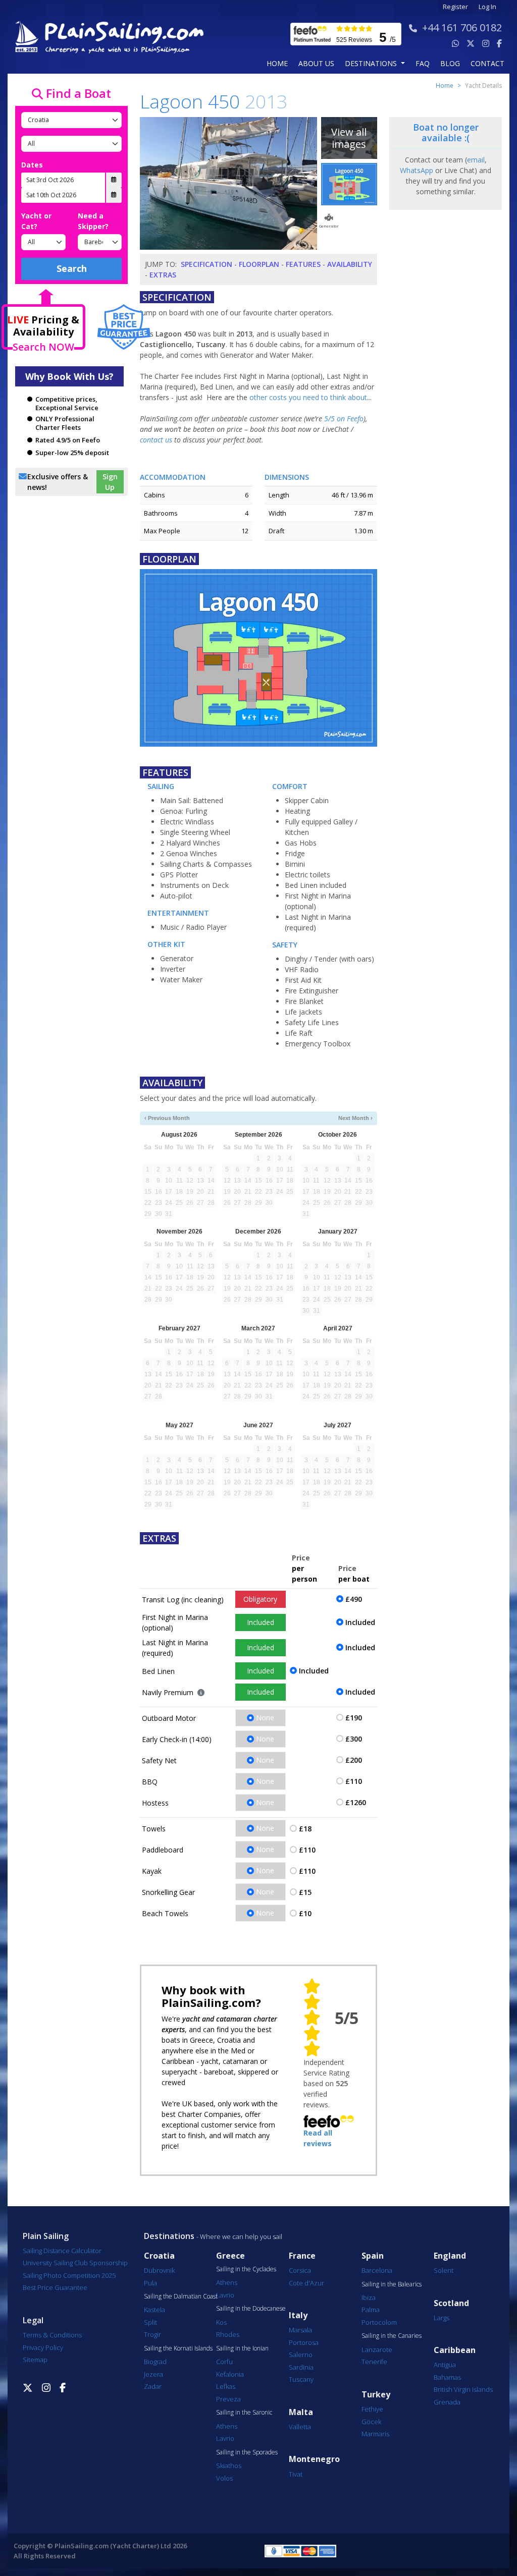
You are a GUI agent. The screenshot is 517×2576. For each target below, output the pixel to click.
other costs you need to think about (308, 397)
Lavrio (225, 2295)
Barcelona (377, 2270)
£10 (305, 1913)
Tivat (296, 2474)
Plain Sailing (46, 2236)
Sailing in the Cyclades (246, 2269)
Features (303, 264)
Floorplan (259, 264)
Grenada (447, 2402)
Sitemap (35, 2360)
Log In (487, 7)
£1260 (356, 1802)
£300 (354, 1739)
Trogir (152, 2334)
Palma (371, 2310)
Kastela (154, 2310)
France (302, 2256)
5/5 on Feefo (344, 418)
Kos (221, 2322)
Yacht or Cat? (36, 221)
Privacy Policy (43, 2347)
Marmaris (375, 2434)
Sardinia (301, 2367)
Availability (350, 264)
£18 (305, 1829)
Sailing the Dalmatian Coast (181, 2297)
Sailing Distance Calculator (62, 2251)
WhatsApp (417, 170)
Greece (230, 2256)
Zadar (153, 2386)
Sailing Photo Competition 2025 (69, 2275)
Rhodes (228, 2334)
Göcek (371, 2422)
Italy (298, 2315)
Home (277, 63)
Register (455, 7)
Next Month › (355, 1118)
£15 (305, 1892)
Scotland (451, 2303)
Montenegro (314, 2459)
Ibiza (369, 2298)
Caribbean (455, 2350)
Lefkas (226, 2386)
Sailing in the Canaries (392, 2336)
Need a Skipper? (93, 221)
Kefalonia (230, 2374)
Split (150, 2322)
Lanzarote (377, 2349)
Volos (224, 2478)
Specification (206, 264)
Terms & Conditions (52, 2335)
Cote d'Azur (306, 2283)
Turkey (376, 2395)
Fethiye (372, 2409)
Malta (301, 2412)
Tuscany (301, 2379)
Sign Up (110, 482)
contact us (156, 440)
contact (487, 63)
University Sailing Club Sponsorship (75, 2263)
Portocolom (379, 2322)
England (450, 2256)
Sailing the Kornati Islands (178, 2348)
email (476, 160)
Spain (373, 2256)
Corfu (224, 2362)
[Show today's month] (253, 1118)
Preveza (228, 2399)
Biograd (155, 2362)
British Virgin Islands (463, 2389)
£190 (354, 1718)
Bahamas (447, 2377)
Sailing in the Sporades (247, 2452)
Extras (163, 275)
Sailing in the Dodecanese (251, 2309)
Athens (227, 2282)
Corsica (300, 2270)
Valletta (300, 2427)
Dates (32, 165)
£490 (354, 1599)
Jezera (153, 2374)
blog (450, 63)
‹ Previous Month (167, 1118)
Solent (444, 2270)
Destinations (169, 2236)
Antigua (445, 2365)
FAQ (423, 63)
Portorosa (304, 2342)
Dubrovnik (159, 2270)
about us (316, 63)
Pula (150, 2283)
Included (261, 1622)
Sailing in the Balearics (392, 2284)
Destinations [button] (372, 63)
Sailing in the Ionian (242, 2348)
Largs (442, 2318)
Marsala (300, 2330)
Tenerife (374, 2362)
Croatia (159, 2256)
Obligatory (260, 1599)
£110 (354, 1781)
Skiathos (229, 2466)
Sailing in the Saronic (244, 2413)
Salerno (301, 2355)
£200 (354, 1760)
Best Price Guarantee (55, 2287)
